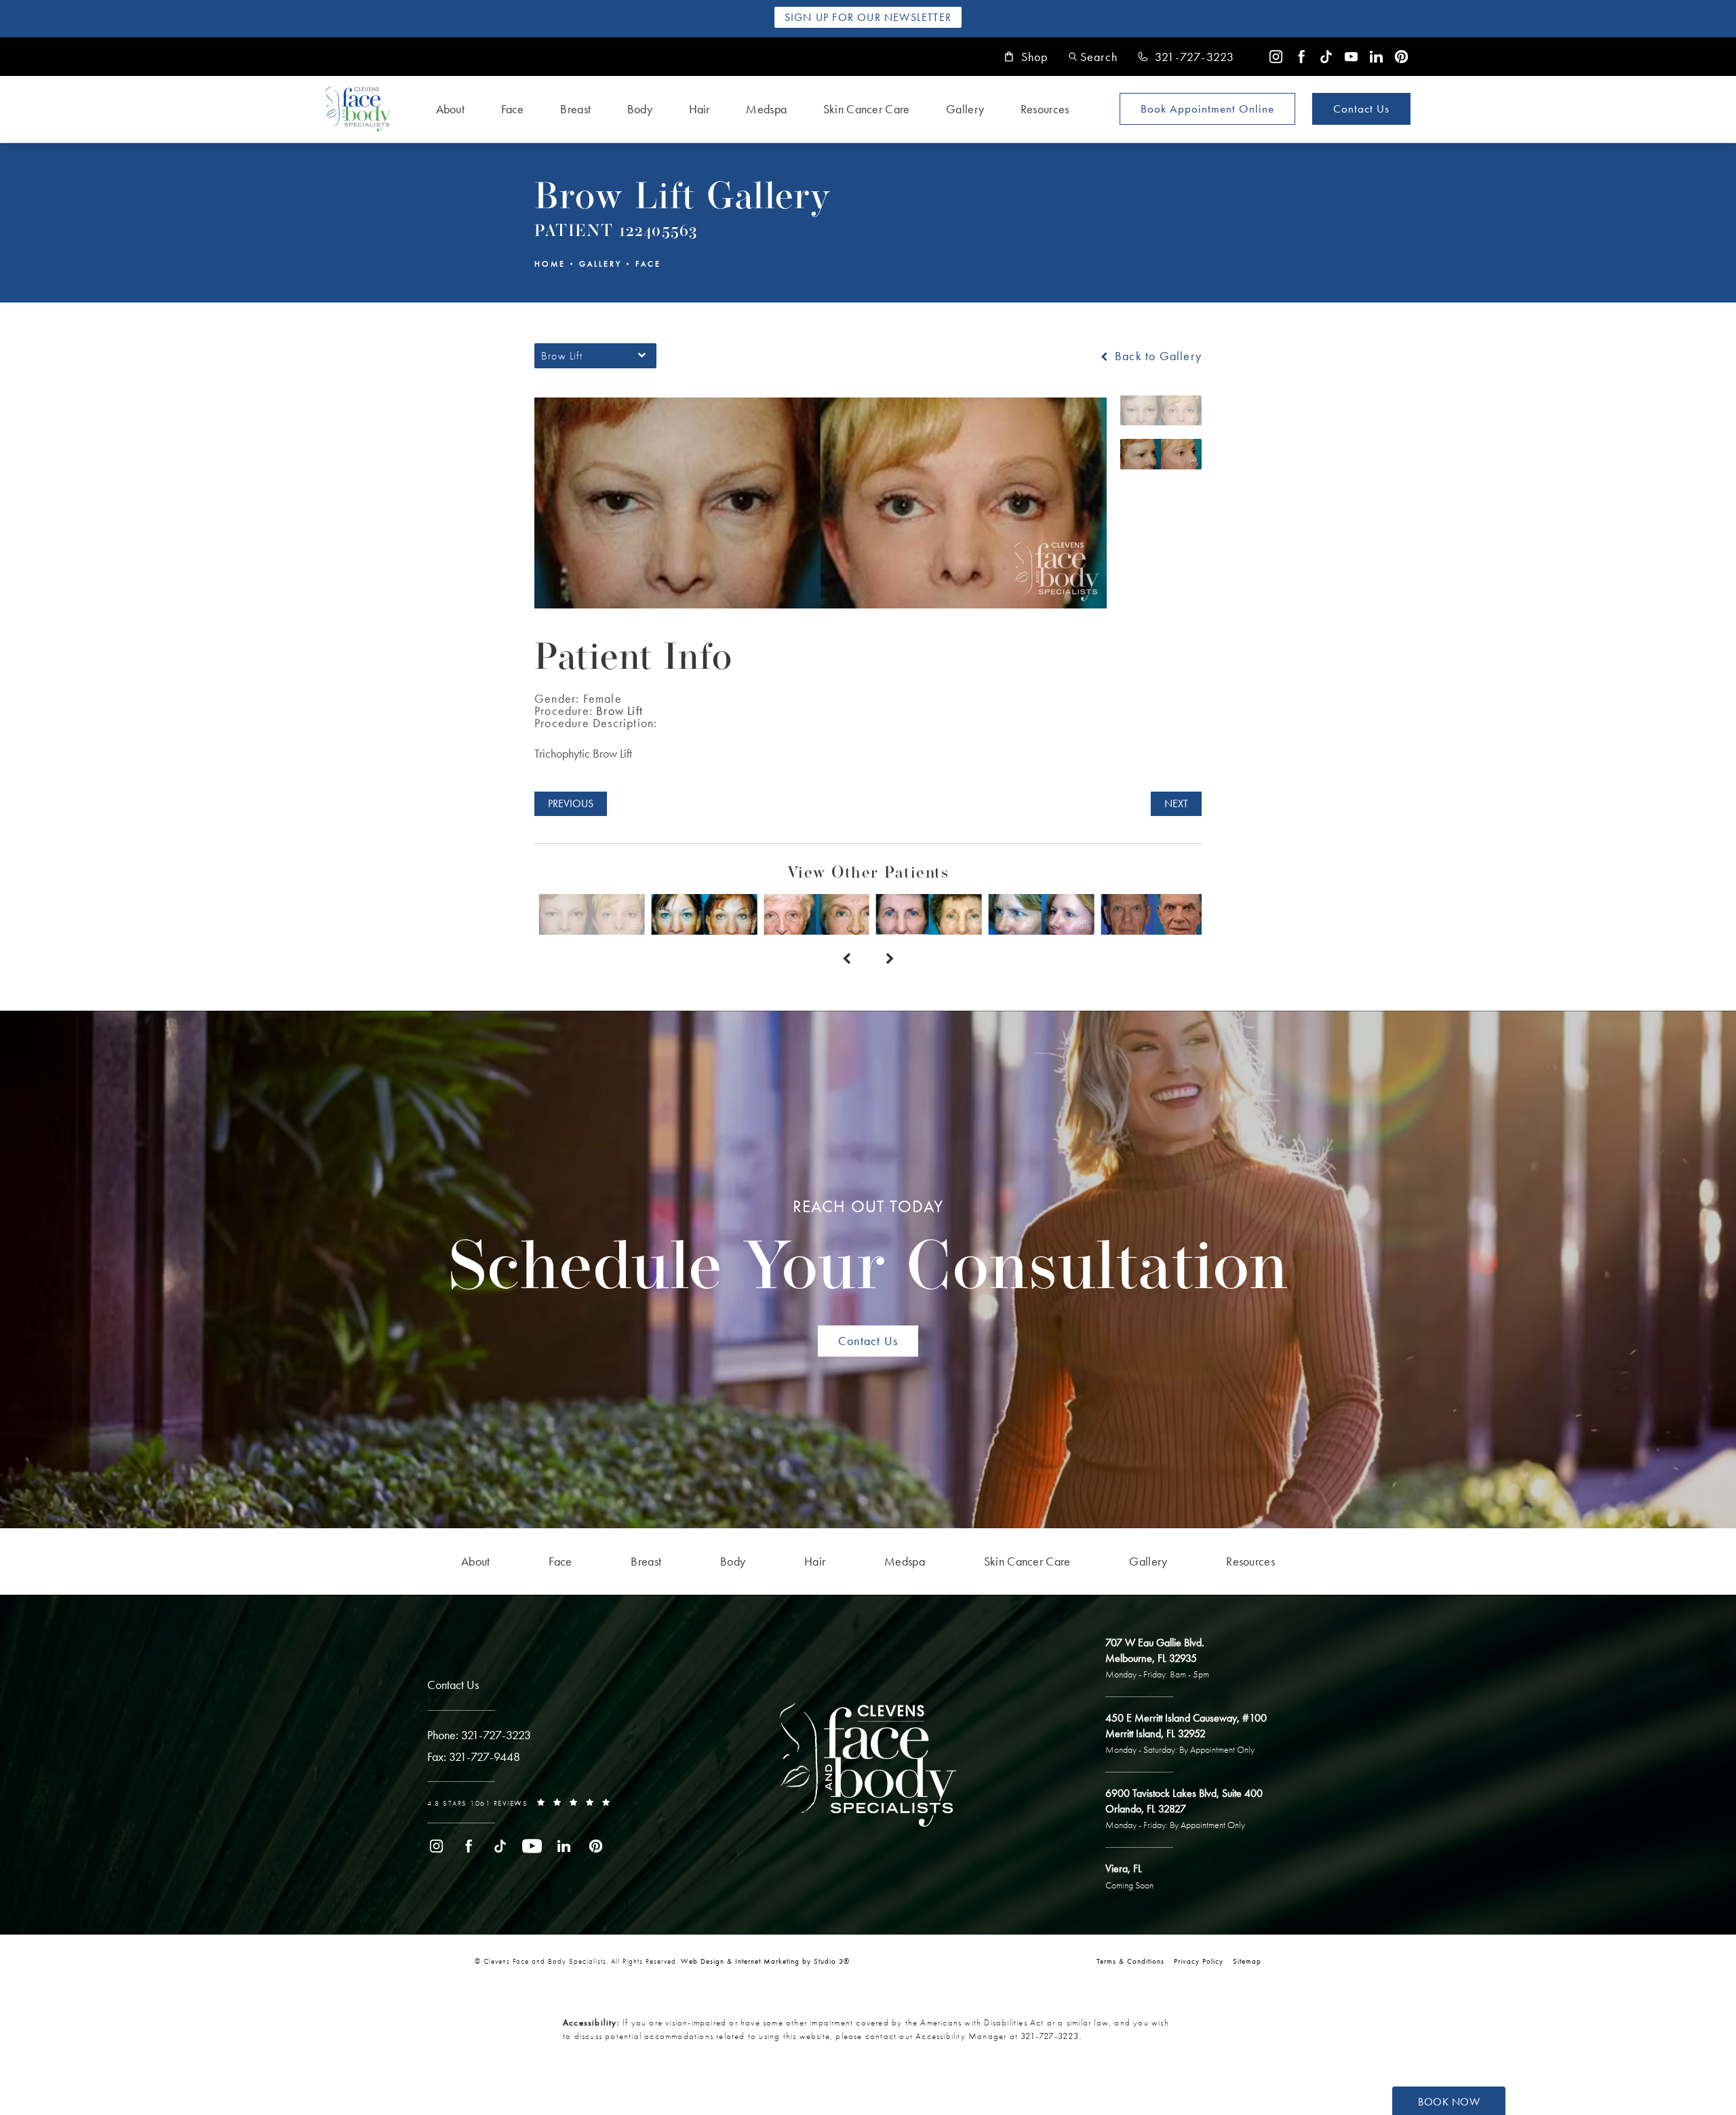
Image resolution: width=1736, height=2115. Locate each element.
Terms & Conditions (1130, 1961)
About (451, 109)
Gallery (965, 109)
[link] (1186, 57)
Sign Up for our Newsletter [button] (868, 17)
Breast (575, 109)
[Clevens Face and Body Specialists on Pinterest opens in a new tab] (1401, 57)
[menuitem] (1276, 57)
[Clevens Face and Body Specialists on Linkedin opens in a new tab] (1376, 57)
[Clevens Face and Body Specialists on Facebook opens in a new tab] (1301, 57)
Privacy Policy (1199, 1961)
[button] (1093, 57)
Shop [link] (1035, 57)
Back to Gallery (1157, 356)
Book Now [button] (1449, 2102)
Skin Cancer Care (867, 109)
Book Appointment (1207, 109)
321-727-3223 (1050, 2036)
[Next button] (890, 959)
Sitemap (1247, 1961)
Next (1176, 803)
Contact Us (1361, 109)
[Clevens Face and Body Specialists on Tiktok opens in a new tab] (1326, 57)
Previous (571, 803)
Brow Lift (619, 711)
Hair (699, 109)
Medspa (766, 109)
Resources (1045, 109)
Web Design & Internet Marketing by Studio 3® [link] (765, 1961)
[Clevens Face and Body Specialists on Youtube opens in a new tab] (1351, 57)
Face (513, 109)
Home (550, 264)
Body (640, 109)
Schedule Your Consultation (868, 1251)
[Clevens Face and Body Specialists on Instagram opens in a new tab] (1276, 57)
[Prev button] (846, 959)
